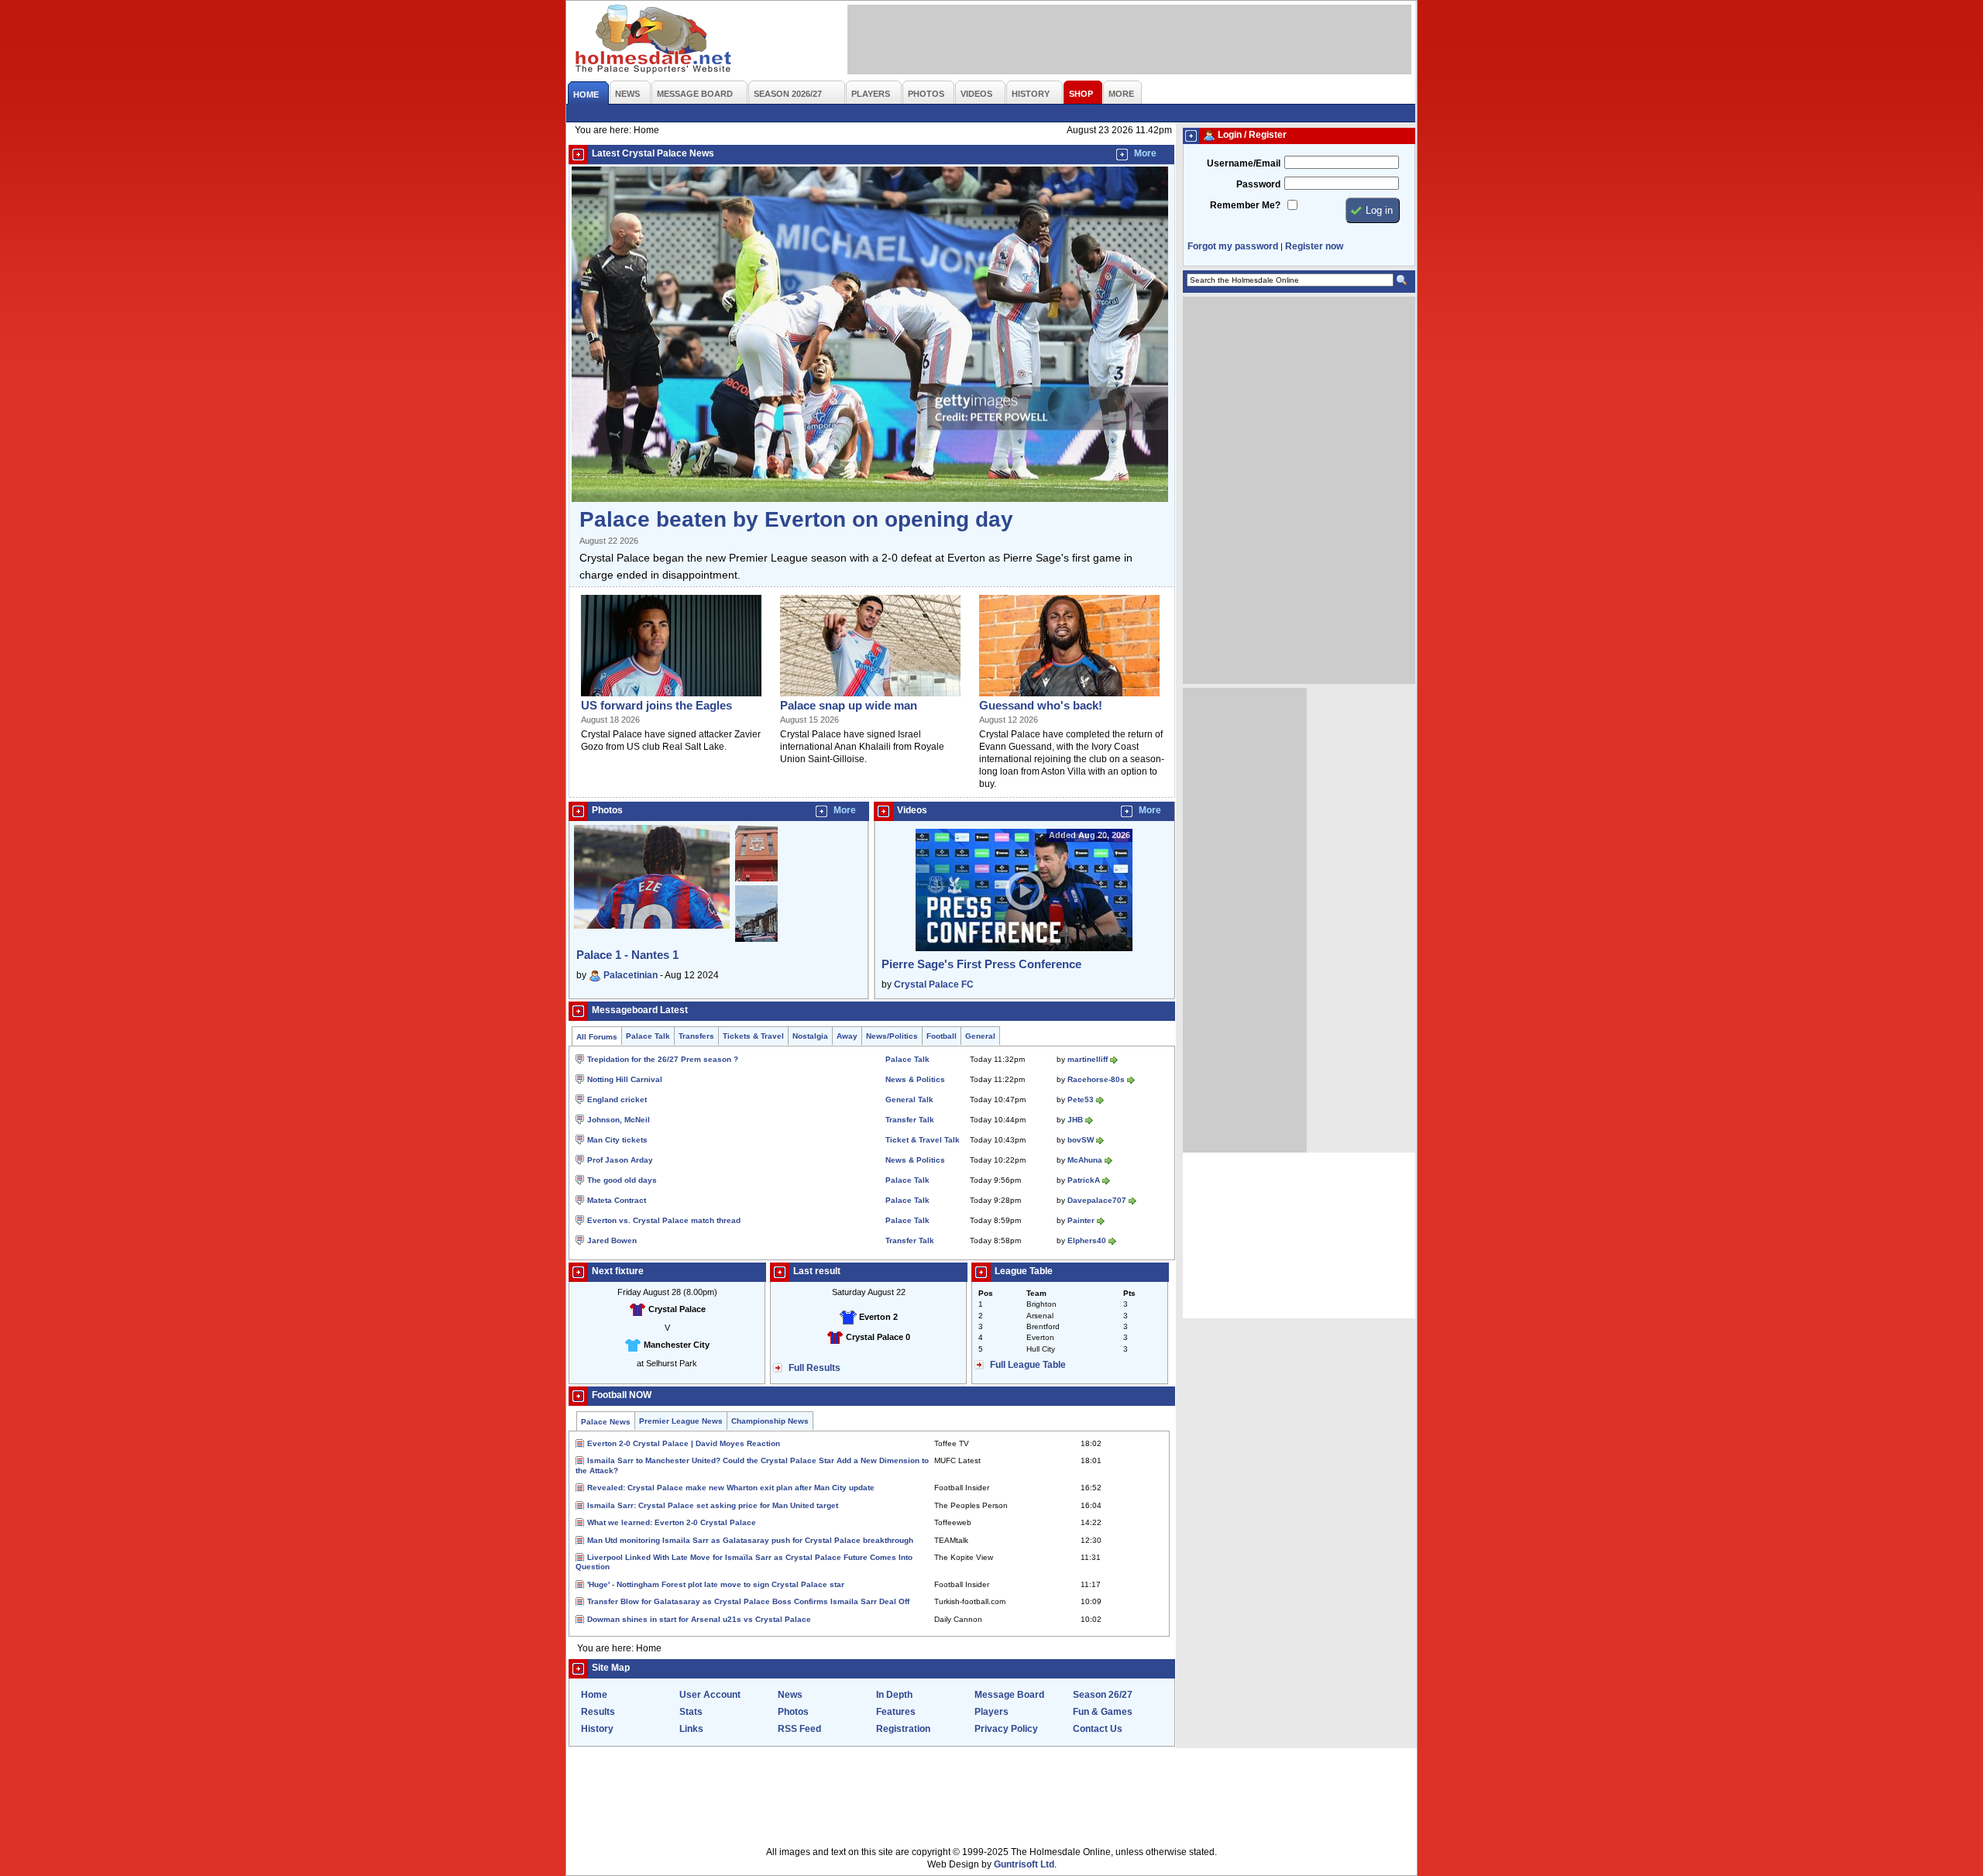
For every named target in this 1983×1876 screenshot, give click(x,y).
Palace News (606, 1422)
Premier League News (681, 1421)
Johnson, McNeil (619, 1120)
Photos (793, 1712)
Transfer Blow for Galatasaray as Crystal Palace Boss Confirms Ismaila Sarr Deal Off (748, 1601)
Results (598, 1712)
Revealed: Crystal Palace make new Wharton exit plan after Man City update (731, 1488)
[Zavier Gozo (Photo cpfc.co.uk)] (671, 697)
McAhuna (1085, 1160)
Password (1258, 184)
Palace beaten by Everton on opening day (796, 519)
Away (847, 1036)
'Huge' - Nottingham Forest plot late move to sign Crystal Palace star (716, 1584)
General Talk (909, 1099)
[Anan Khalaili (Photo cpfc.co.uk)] (870, 697)
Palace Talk (648, 1036)
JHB (1075, 1120)
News (790, 1695)
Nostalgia (810, 1036)
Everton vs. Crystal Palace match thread (664, 1220)
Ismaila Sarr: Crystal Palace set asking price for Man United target (713, 1505)
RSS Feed (799, 1729)
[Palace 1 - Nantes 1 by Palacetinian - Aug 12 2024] (652, 926)
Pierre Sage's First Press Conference (981, 964)
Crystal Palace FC (934, 984)
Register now (1314, 246)
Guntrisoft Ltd (1024, 1864)
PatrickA (1084, 1180)
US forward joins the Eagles (656, 705)
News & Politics (915, 1079)
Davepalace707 (1097, 1200)
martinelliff (1088, 1059)
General (980, 1036)
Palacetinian (631, 975)
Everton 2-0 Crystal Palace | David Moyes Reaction (684, 1443)
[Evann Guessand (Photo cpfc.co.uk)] (1069, 697)
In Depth (894, 1695)
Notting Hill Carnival (625, 1079)
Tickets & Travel (753, 1036)
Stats (691, 1712)
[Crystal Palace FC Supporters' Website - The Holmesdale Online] (654, 41)
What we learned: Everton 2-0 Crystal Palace (672, 1522)
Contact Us (1098, 1729)
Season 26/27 (1103, 1695)
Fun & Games (1103, 1712)
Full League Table (1028, 1365)
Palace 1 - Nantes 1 (627, 955)
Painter (1081, 1220)
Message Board (1009, 1695)
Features (896, 1712)
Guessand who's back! (1041, 705)
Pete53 (1081, 1099)
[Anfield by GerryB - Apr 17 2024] (756, 882)
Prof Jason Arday (620, 1160)
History (597, 1729)
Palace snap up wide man (849, 705)
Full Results (815, 1368)
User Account (710, 1695)
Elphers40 (1087, 1240)
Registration (903, 1729)
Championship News (770, 1421)
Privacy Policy (1006, 1729)
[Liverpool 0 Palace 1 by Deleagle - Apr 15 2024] (756, 939)
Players (991, 1712)
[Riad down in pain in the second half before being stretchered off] (870, 499)
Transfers (696, 1036)
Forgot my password (1233, 246)
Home (594, 1695)
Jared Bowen (612, 1240)
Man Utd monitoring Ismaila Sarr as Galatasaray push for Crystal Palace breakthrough (750, 1540)
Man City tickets (617, 1140)
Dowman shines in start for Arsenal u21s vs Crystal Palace (699, 1619)
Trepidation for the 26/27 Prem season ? (663, 1059)
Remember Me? (1245, 205)
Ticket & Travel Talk (923, 1140)
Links (691, 1729)
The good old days (622, 1180)
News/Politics (892, 1036)
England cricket (617, 1099)
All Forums (597, 1037)
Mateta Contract (617, 1200)
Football (942, 1036)
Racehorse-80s (1096, 1079)
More (1145, 153)
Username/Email (1244, 163)
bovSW (1081, 1140)
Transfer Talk (910, 1120)
